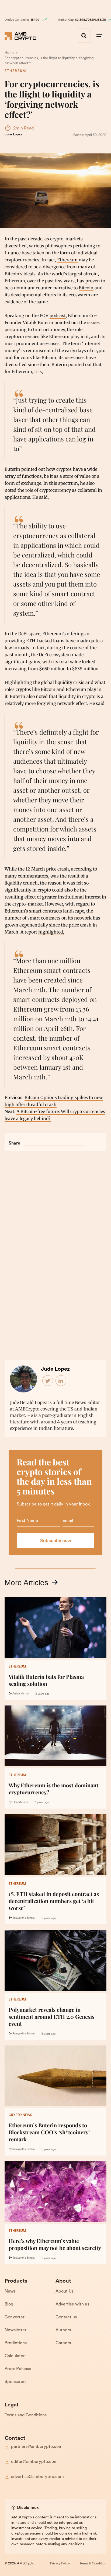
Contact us (66, 2317)
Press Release (18, 2369)
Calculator (15, 2356)
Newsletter (15, 2330)
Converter (15, 2317)
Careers (63, 2343)
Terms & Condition (93, 2564)
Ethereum (15, 71)
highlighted (51, 932)
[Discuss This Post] (78, 1141)
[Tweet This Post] (43, 1141)
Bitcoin (86, 288)
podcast (58, 315)
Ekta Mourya (20, 1802)
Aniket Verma (20, 1694)
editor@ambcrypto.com (34, 2462)
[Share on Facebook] (31, 1141)
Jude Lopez (13, 135)
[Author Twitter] (48, 1381)
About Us (65, 2291)
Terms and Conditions (26, 2415)
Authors (63, 2330)
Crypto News (20, 2115)
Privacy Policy (60, 2564)
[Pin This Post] (54, 1141)
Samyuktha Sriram (24, 1918)
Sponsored (15, 2382)
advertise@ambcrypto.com (37, 2477)
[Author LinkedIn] (61, 1381)
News (10, 2291)
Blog (9, 2304)
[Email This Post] (66, 1141)
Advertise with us (72, 2304)
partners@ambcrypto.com (37, 2447)
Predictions (16, 2343)
